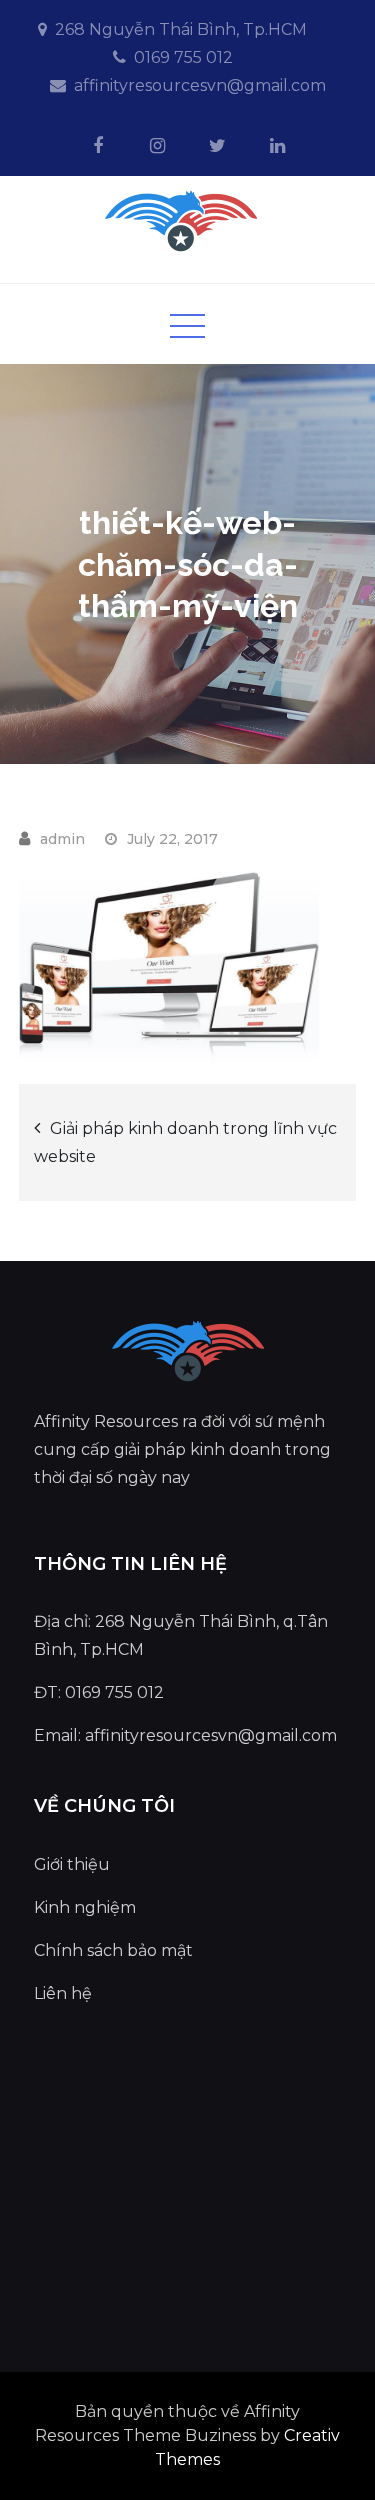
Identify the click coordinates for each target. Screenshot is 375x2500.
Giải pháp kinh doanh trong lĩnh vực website (185, 1142)
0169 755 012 (183, 57)
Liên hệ (63, 1993)
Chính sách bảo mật (113, 1950)
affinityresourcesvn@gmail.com (200, 85)
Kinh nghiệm (85, 1907)
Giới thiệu (72, 1864)
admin (62, 839)
